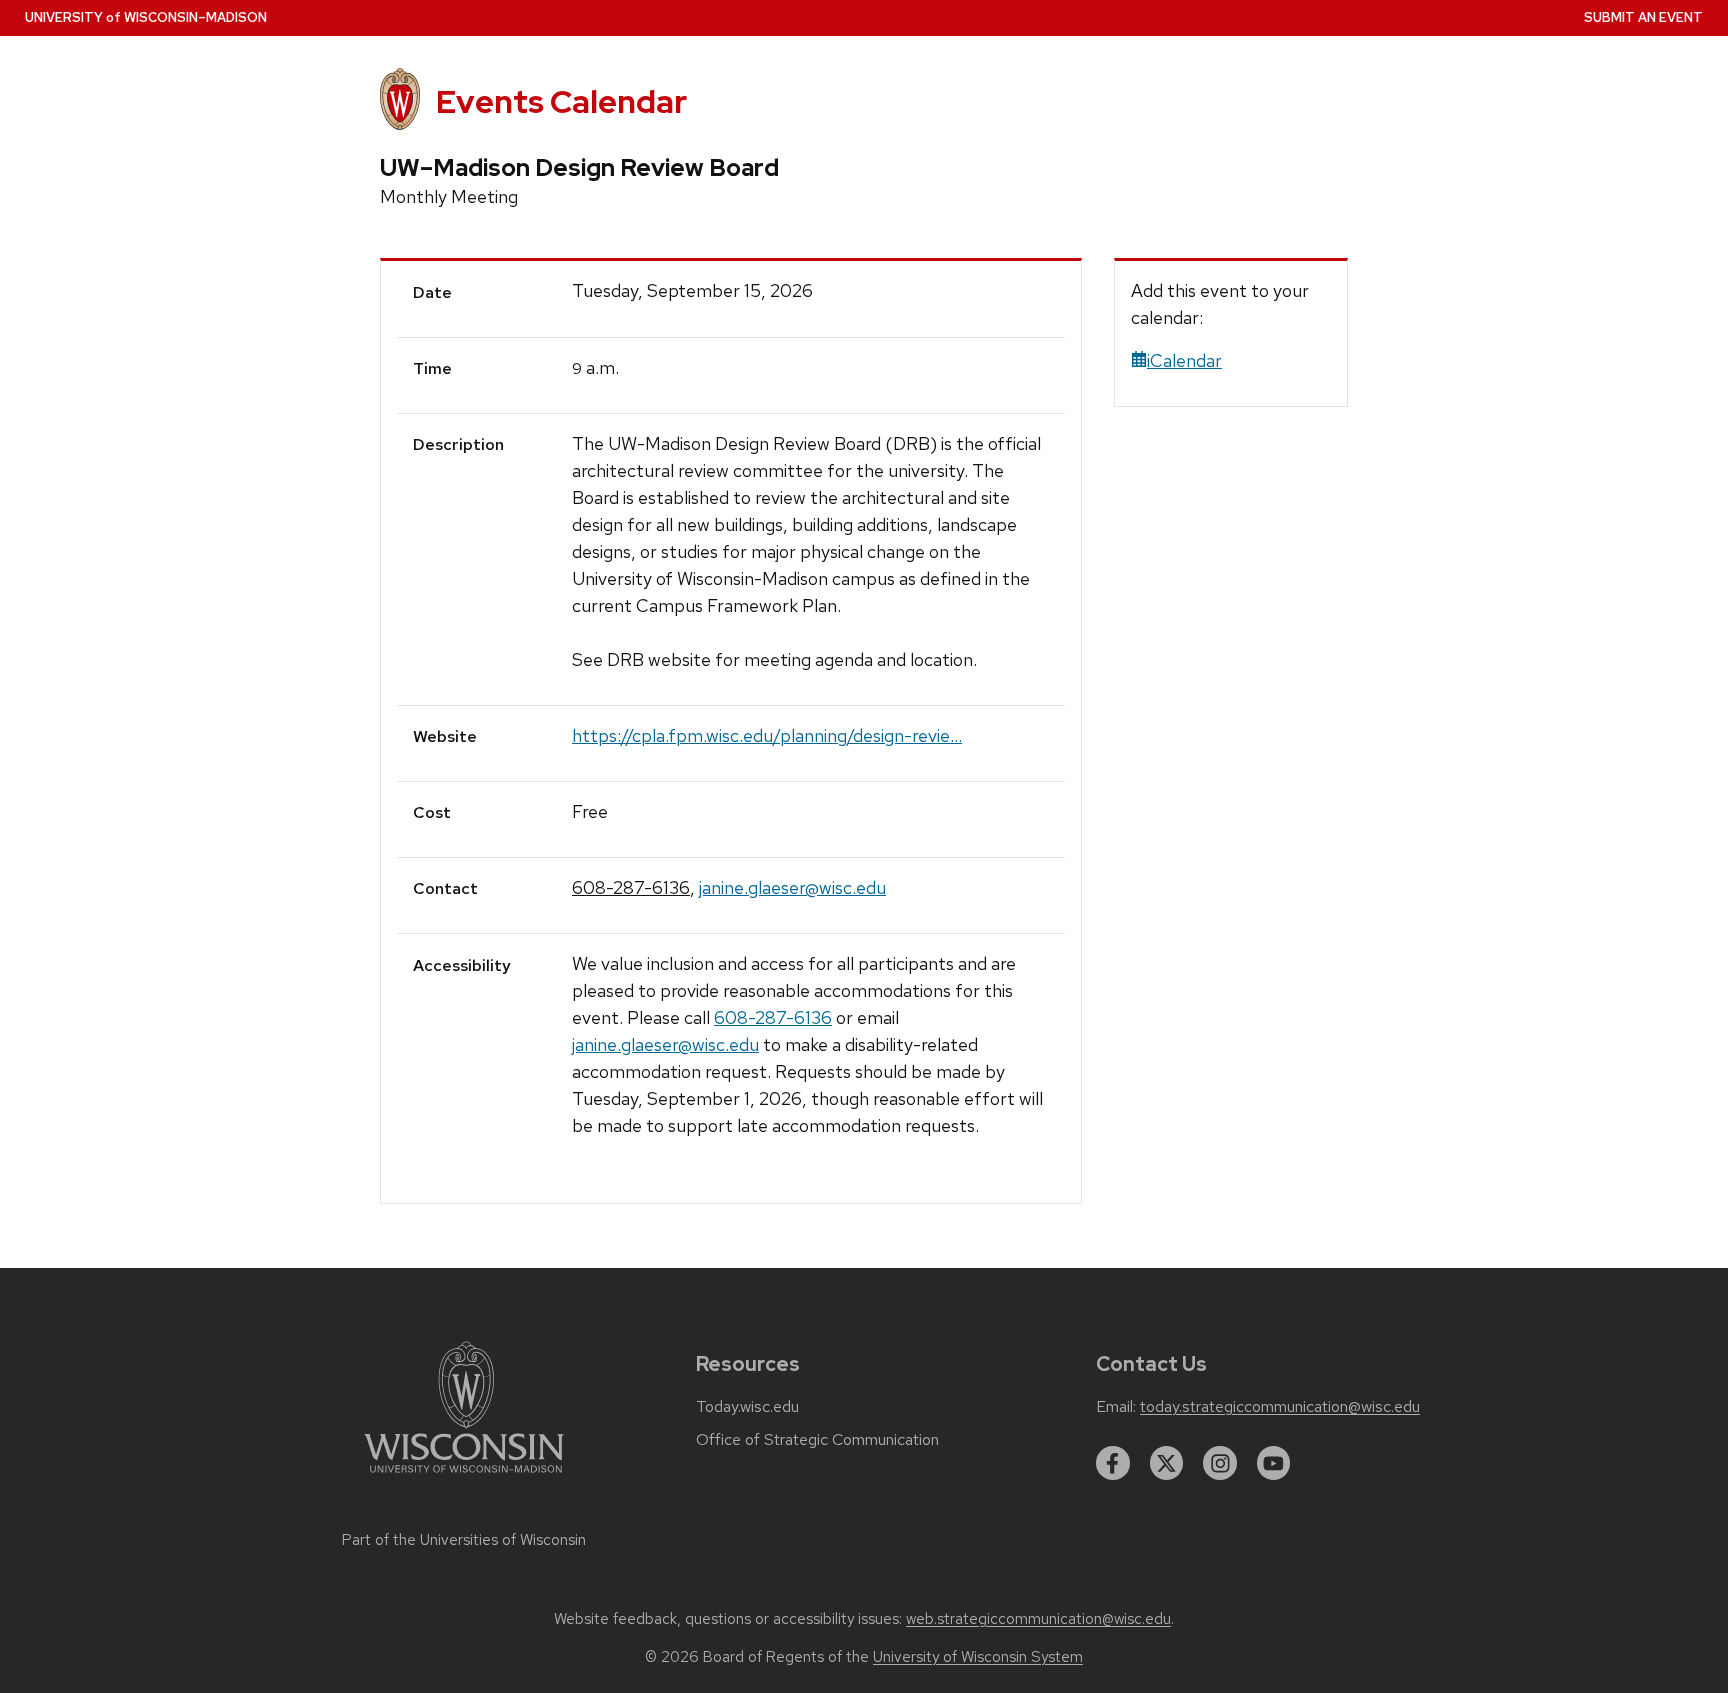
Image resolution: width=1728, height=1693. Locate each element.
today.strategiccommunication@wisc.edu (1280, 1407)
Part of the (464, 1540)
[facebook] (1113, 1463)
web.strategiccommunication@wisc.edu (1038, 1619)
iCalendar (1184, 360)
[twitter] (1167, 1463)
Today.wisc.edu (747, 1407)
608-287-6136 (631, 887)
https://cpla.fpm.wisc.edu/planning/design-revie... (767, 735)
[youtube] (1274, 1463)
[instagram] (1220, 1463)
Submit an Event (1643, 17)
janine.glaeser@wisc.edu (792, 887)
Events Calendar (561, 101)
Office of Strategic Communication (817, 1440)
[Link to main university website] (464, 1476)
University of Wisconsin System (978, 1657)
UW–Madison (146, 17)
